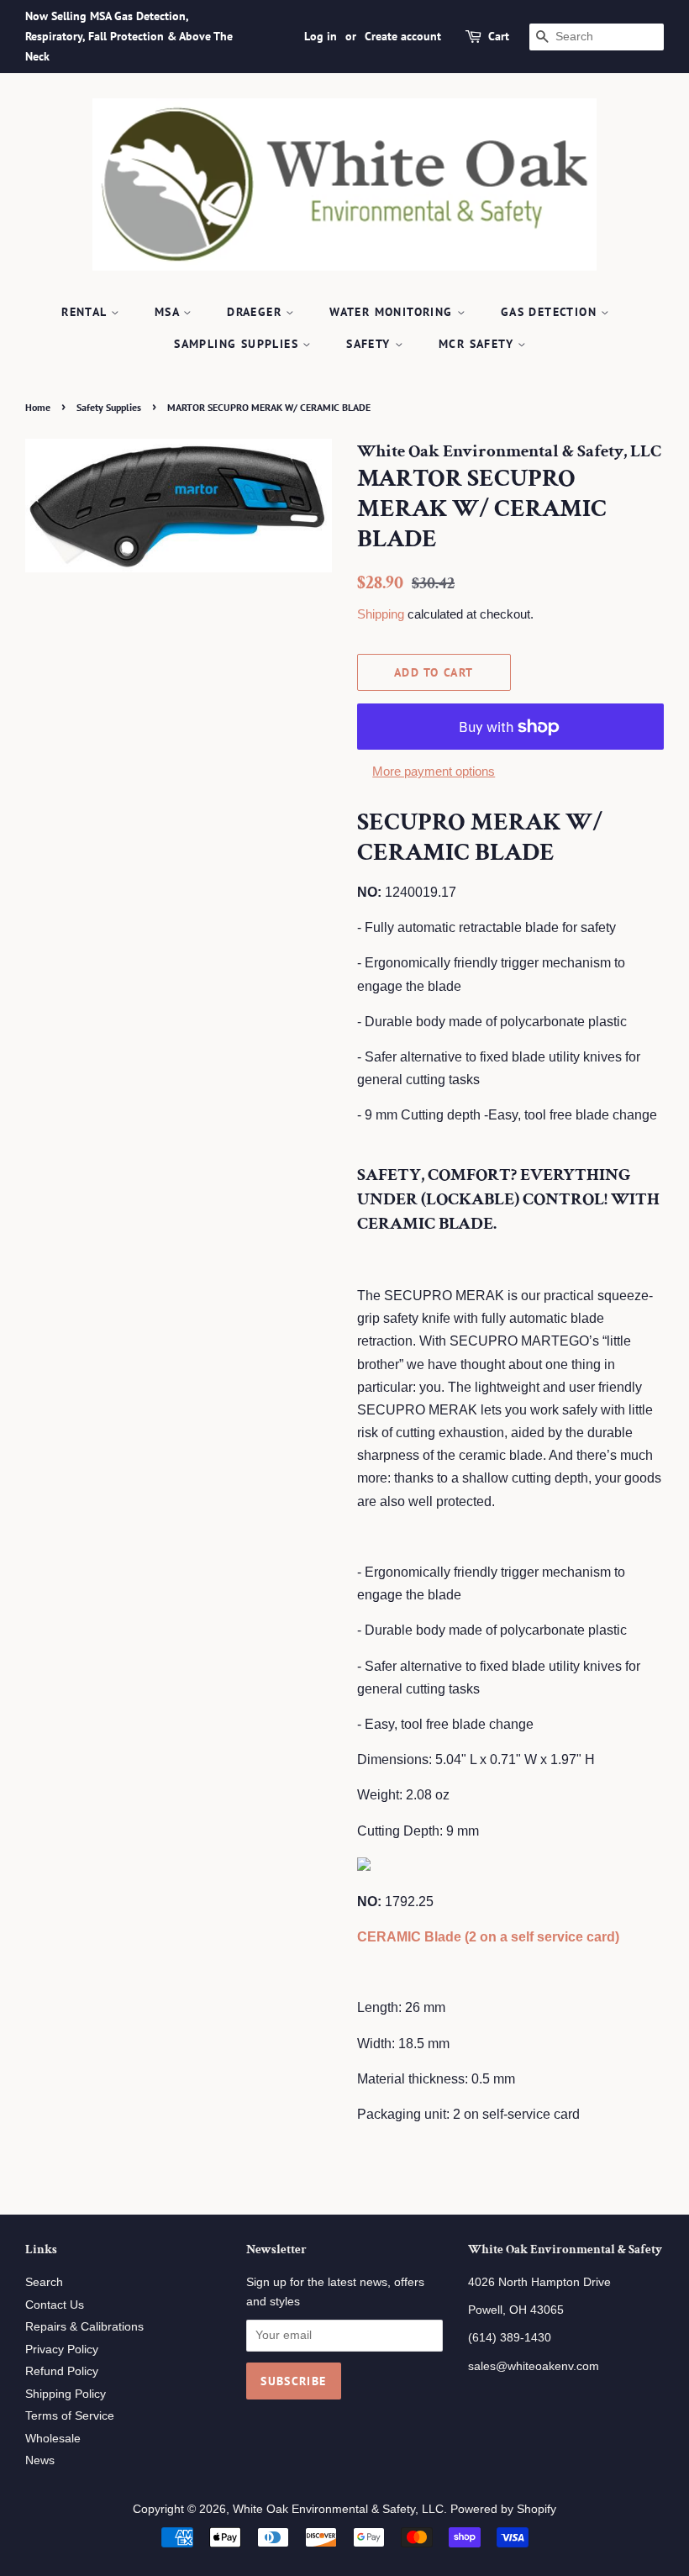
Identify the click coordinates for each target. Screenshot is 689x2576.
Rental (86, 312)
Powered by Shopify (503, 2509)
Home (38, 407)
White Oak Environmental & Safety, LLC (338, 2509)
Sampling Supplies (238, 344)
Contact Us (55, 2305)
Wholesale (53, 2439)
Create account (403, 36)
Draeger (256, 312)
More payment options (434, 771)
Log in (321, 36)
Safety (371, 344)
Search (44, 2282)
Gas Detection (551, 312)
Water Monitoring (393, 312)
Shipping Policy (66, 2394)
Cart (499, 36)
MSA (169, 312)
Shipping (381, 614)
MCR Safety (478, 344)
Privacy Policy (62, 2349)
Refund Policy (62, 2371)
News (40, 2460)
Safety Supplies (109, 407)
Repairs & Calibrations (84, 2327)
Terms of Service (70, 2416)
